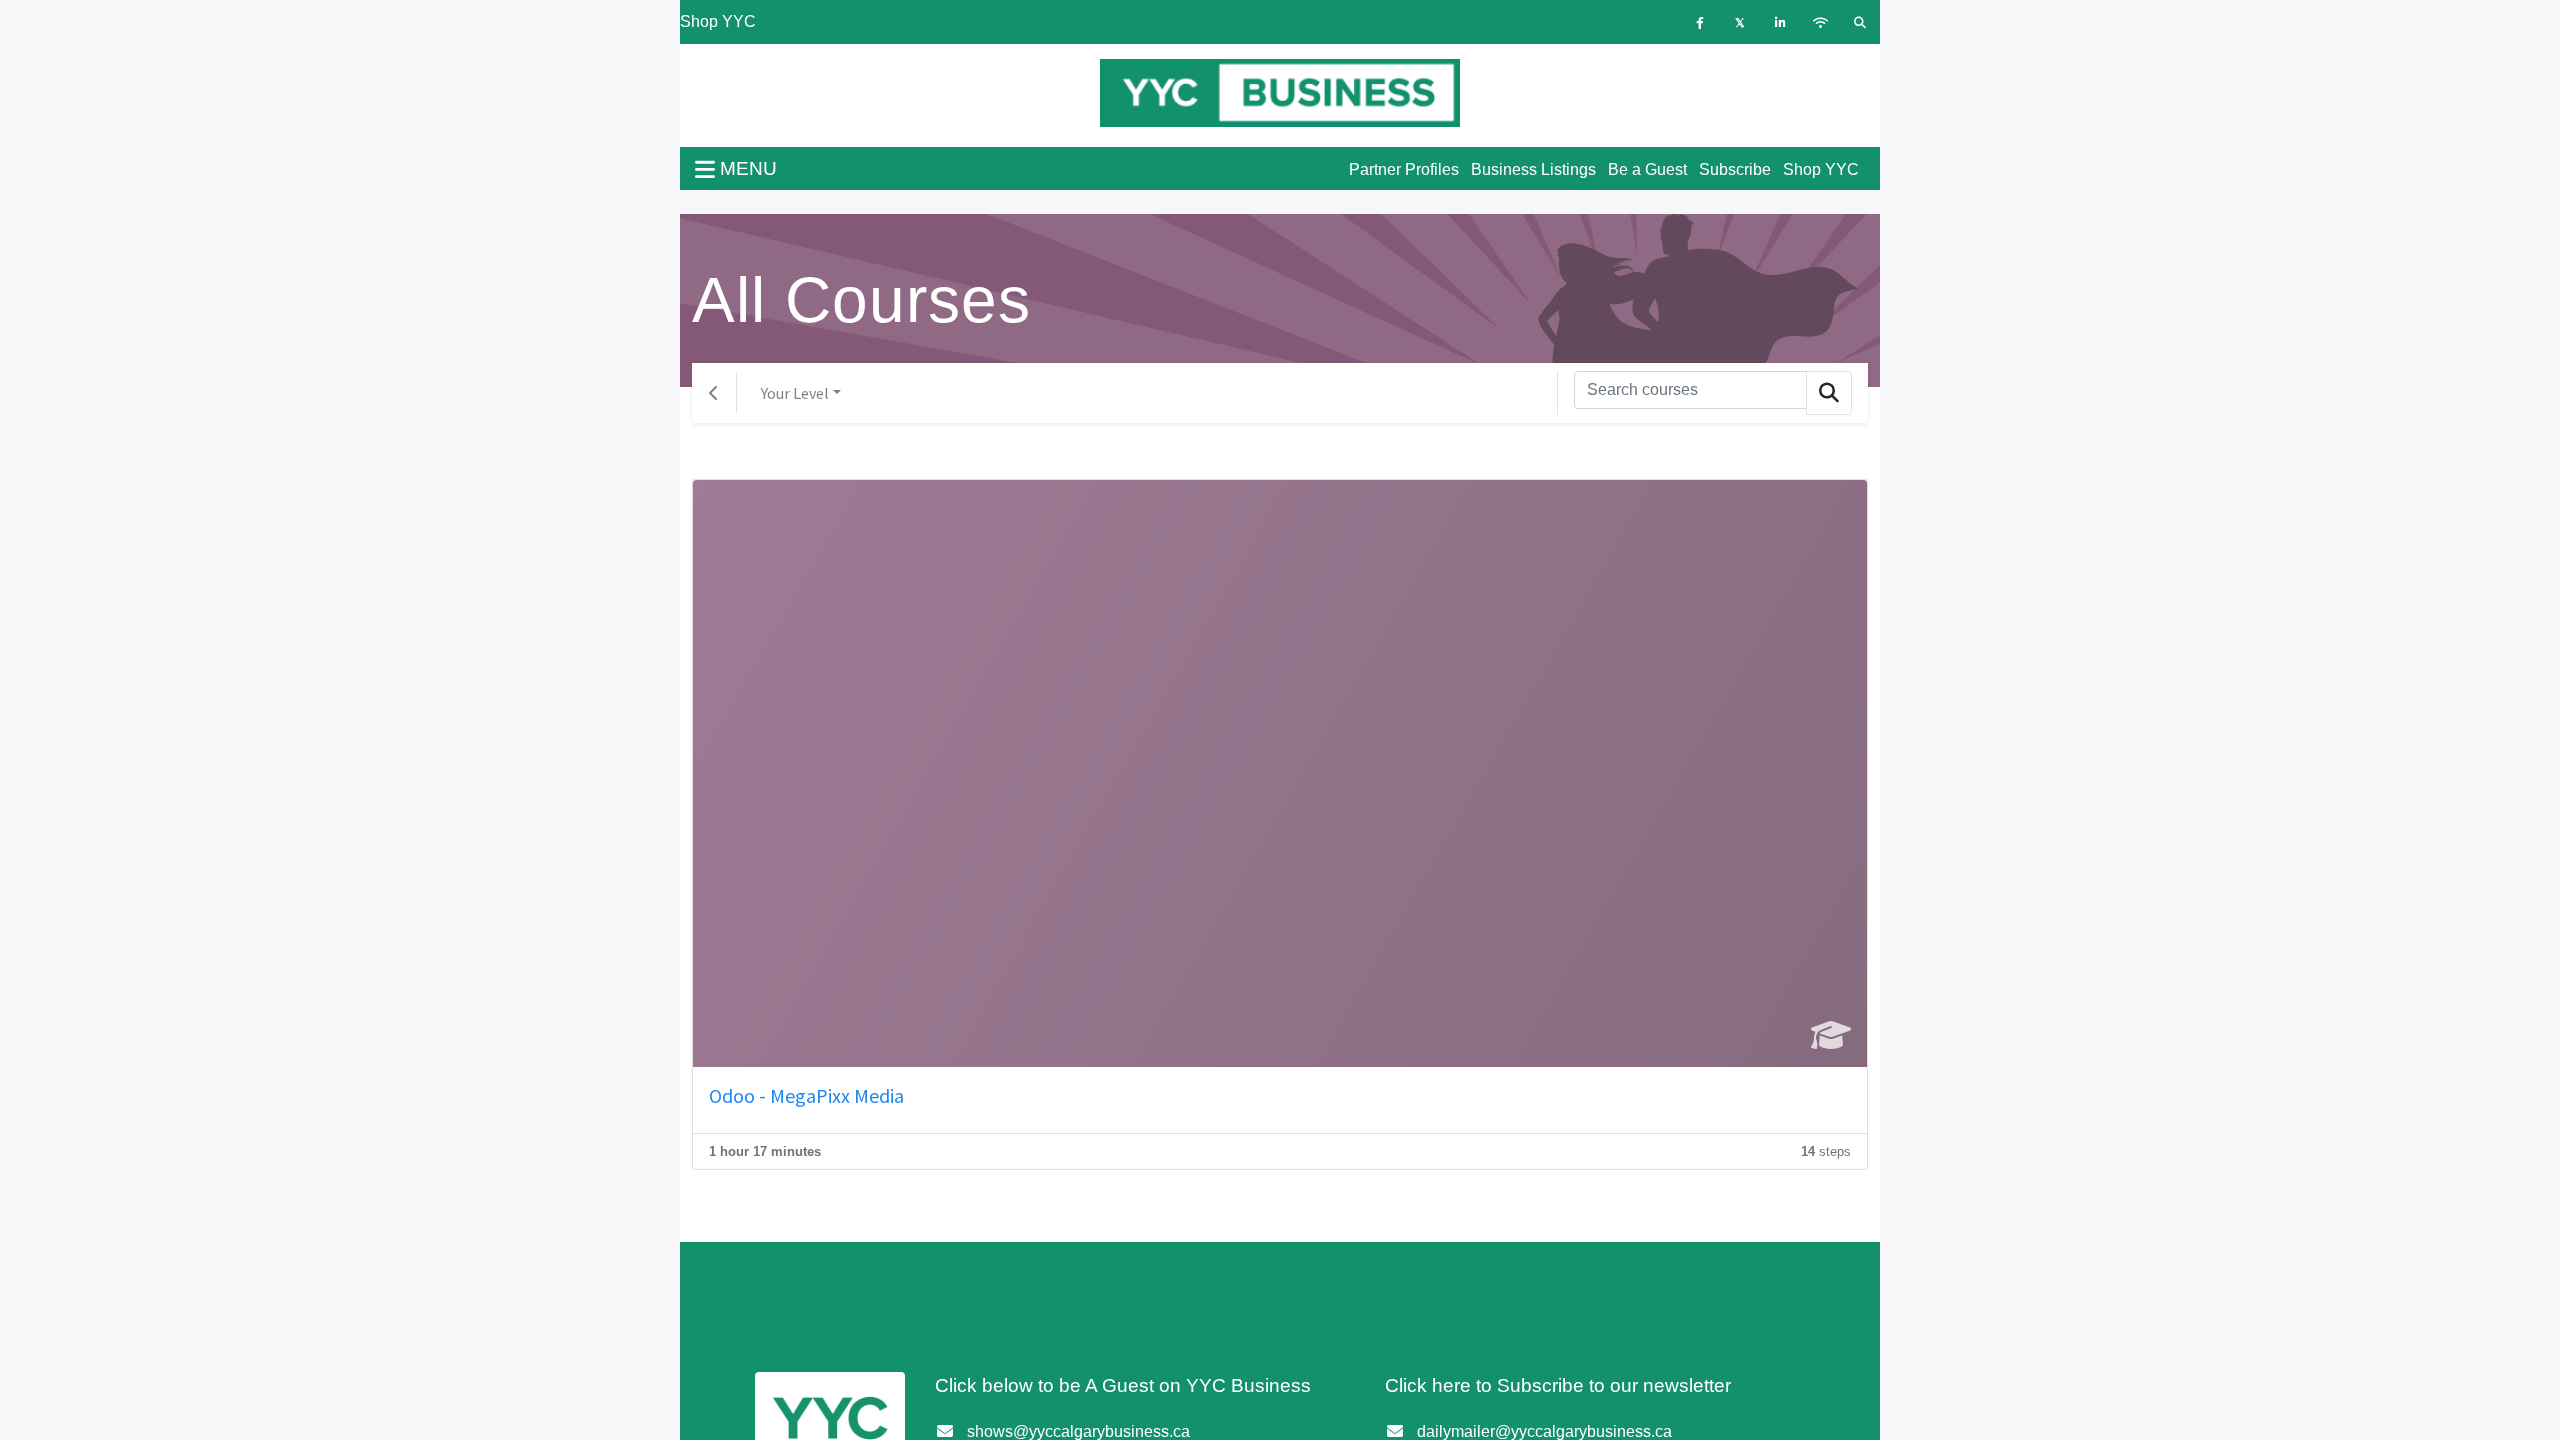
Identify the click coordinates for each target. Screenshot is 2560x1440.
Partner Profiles (1404, 169)
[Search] (1829, 393)
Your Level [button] (795, 393)
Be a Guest (1647, 169)
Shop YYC (718, 21)
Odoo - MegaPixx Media (806, 1095)
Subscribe (1735, 169)
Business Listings (1533, 169)
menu (746, 168)
